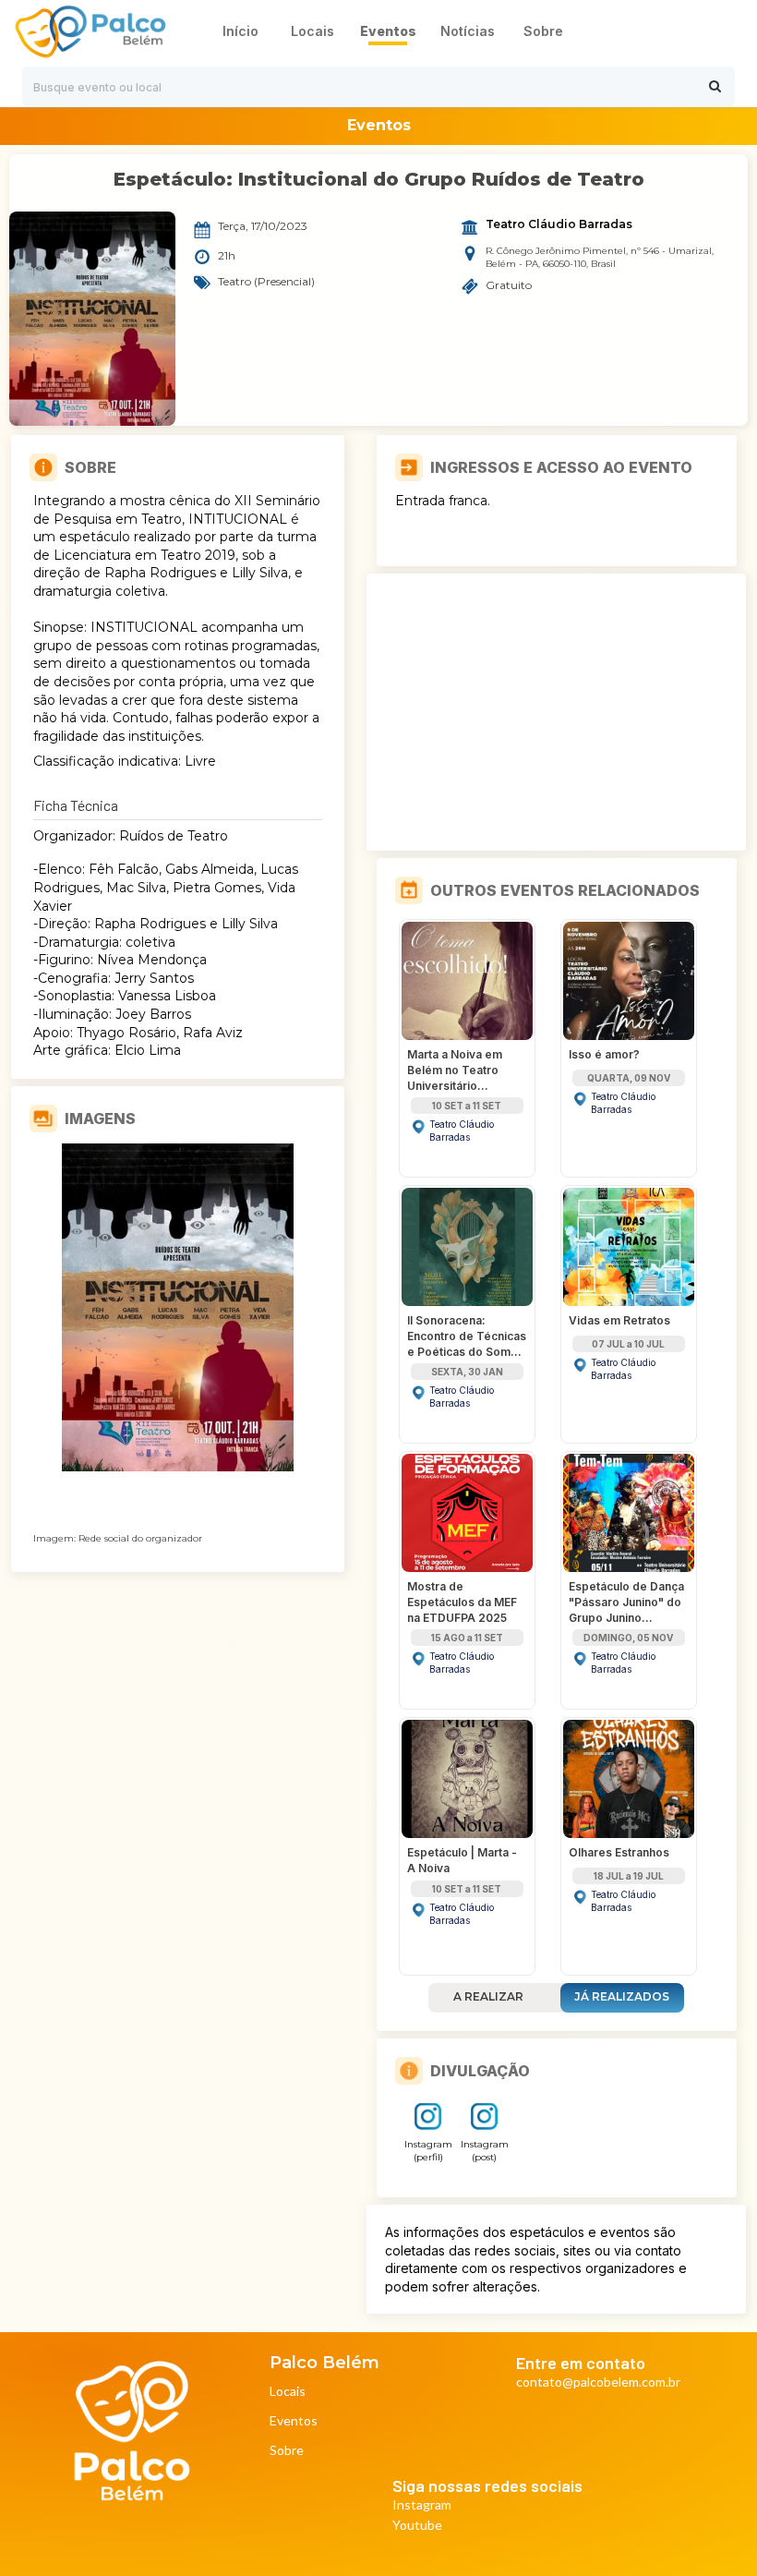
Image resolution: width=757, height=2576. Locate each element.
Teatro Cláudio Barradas (559, 224)
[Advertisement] (557, 712)
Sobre (287, 2451)
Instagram (422, 2505)
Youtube (417, 2526)
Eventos (294, 2421)
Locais (288, 2392)
